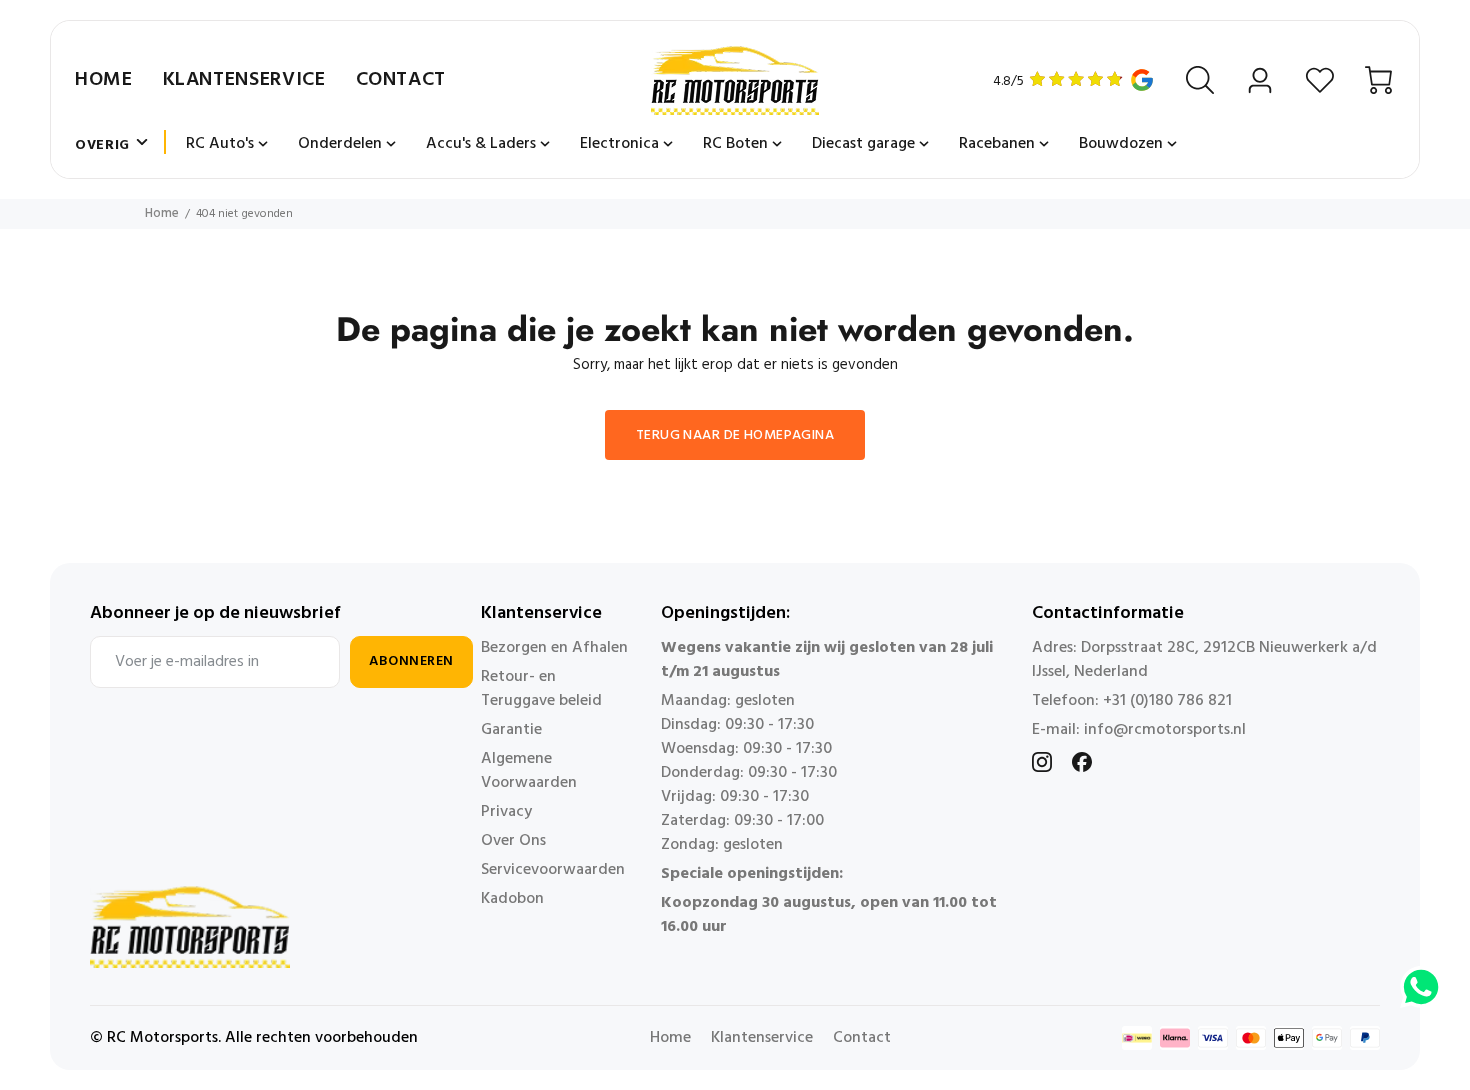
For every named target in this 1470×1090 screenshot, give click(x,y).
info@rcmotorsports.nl (1165, 730)
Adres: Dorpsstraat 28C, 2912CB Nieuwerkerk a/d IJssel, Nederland (1204, 660)
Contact (401, 80)
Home (104, 80)
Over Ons (513, 841)
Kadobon (512, 899)
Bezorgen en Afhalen (554, 648)
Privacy (506, 812)
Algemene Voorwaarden (529, 771)
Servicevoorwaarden (553, 870)
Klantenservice (244, 80)
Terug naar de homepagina (735, 435)
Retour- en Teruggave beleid (541, 689)
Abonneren (411, 661)
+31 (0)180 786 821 (1167, 701)
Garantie (511, 730)
